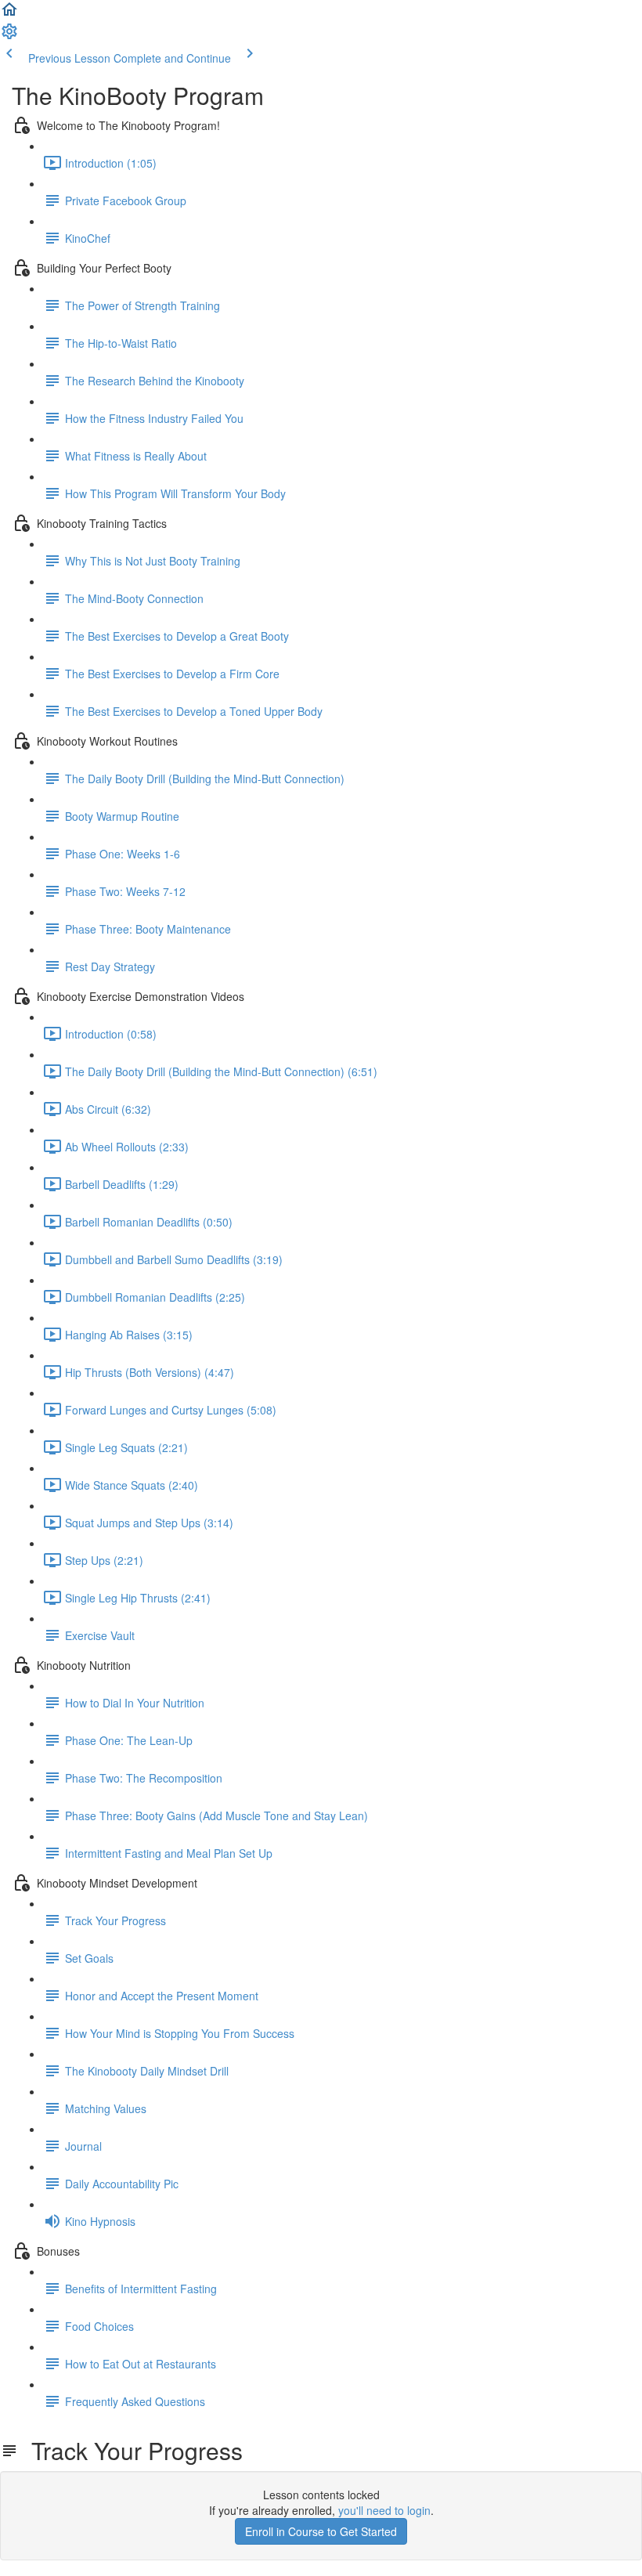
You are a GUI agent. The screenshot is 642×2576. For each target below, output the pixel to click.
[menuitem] (9, 36)
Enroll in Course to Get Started (321, 2531)
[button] (9, 14)
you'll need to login (384, 2510)
